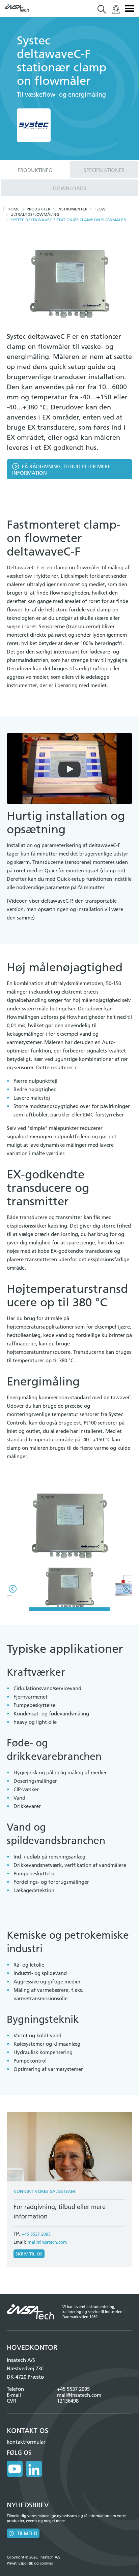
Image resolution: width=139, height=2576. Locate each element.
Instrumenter (72, 209)
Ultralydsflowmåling (35, 214)
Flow (100, 209)
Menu (130, 8)
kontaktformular (26, 2442)
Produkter (38, 209)
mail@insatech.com (47, 2242)
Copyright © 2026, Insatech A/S (34, 2557)
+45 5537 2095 (36, 2234)
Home (13, 209)
